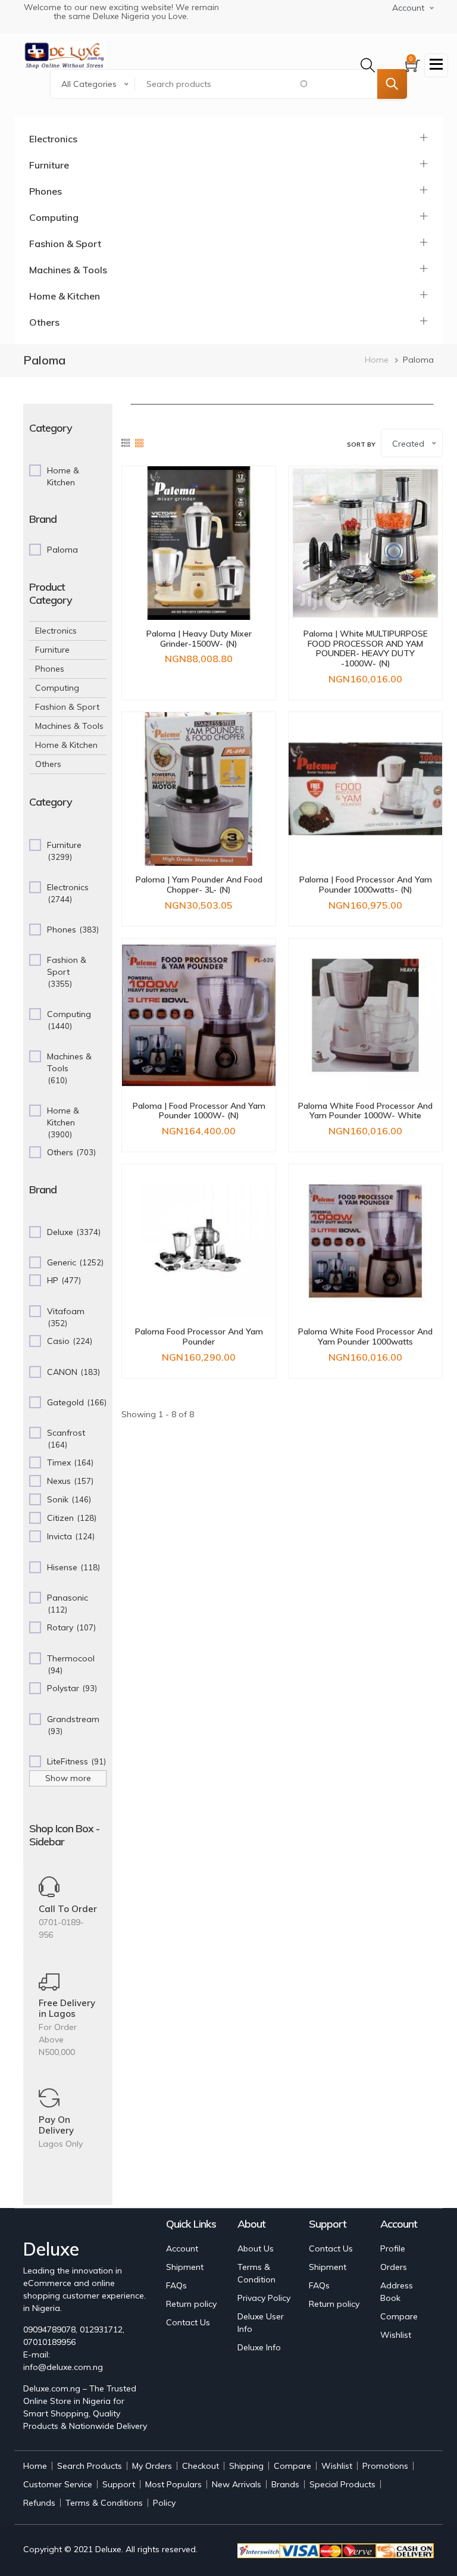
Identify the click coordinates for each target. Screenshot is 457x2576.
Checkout (201, 2466)
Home (377, 360)
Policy (164, 2503)
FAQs (176, 2285)
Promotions (385, 2466)
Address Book (397, 2292)
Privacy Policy (264, 2298)
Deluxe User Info (261, 2323)
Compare (399, 2316)
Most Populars (173, 2484)
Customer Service (58, 2484)
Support (119, 2484)
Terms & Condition (256, 2273)
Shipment (185, 2267)
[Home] (64, 55)
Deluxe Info (259, 2347)
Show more (68, 1778)
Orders (394, 2267)
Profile (393, 2248)
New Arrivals (237, 2484)
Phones (46, 191)
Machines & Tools (68, 270)
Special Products (342, 2484)
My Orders (152, 2466)
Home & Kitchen (65, 296)
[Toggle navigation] (436, 66)
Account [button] (408, 8)
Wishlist (396, 2335)
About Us (256, 2248)
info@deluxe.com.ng (63, 2367)
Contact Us (188, 2322)
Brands (285, 2484)
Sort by (361, 445)
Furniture (49, 165)
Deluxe (108, 2549)
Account (182, 2248)
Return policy (191, 2304)
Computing (54, 217)
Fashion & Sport (65, 244)
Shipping (246, 2466)
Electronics (53, 139)
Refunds (39, 2503)
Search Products (90, 2466)
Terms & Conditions (104, 2503)
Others (44, 322)
